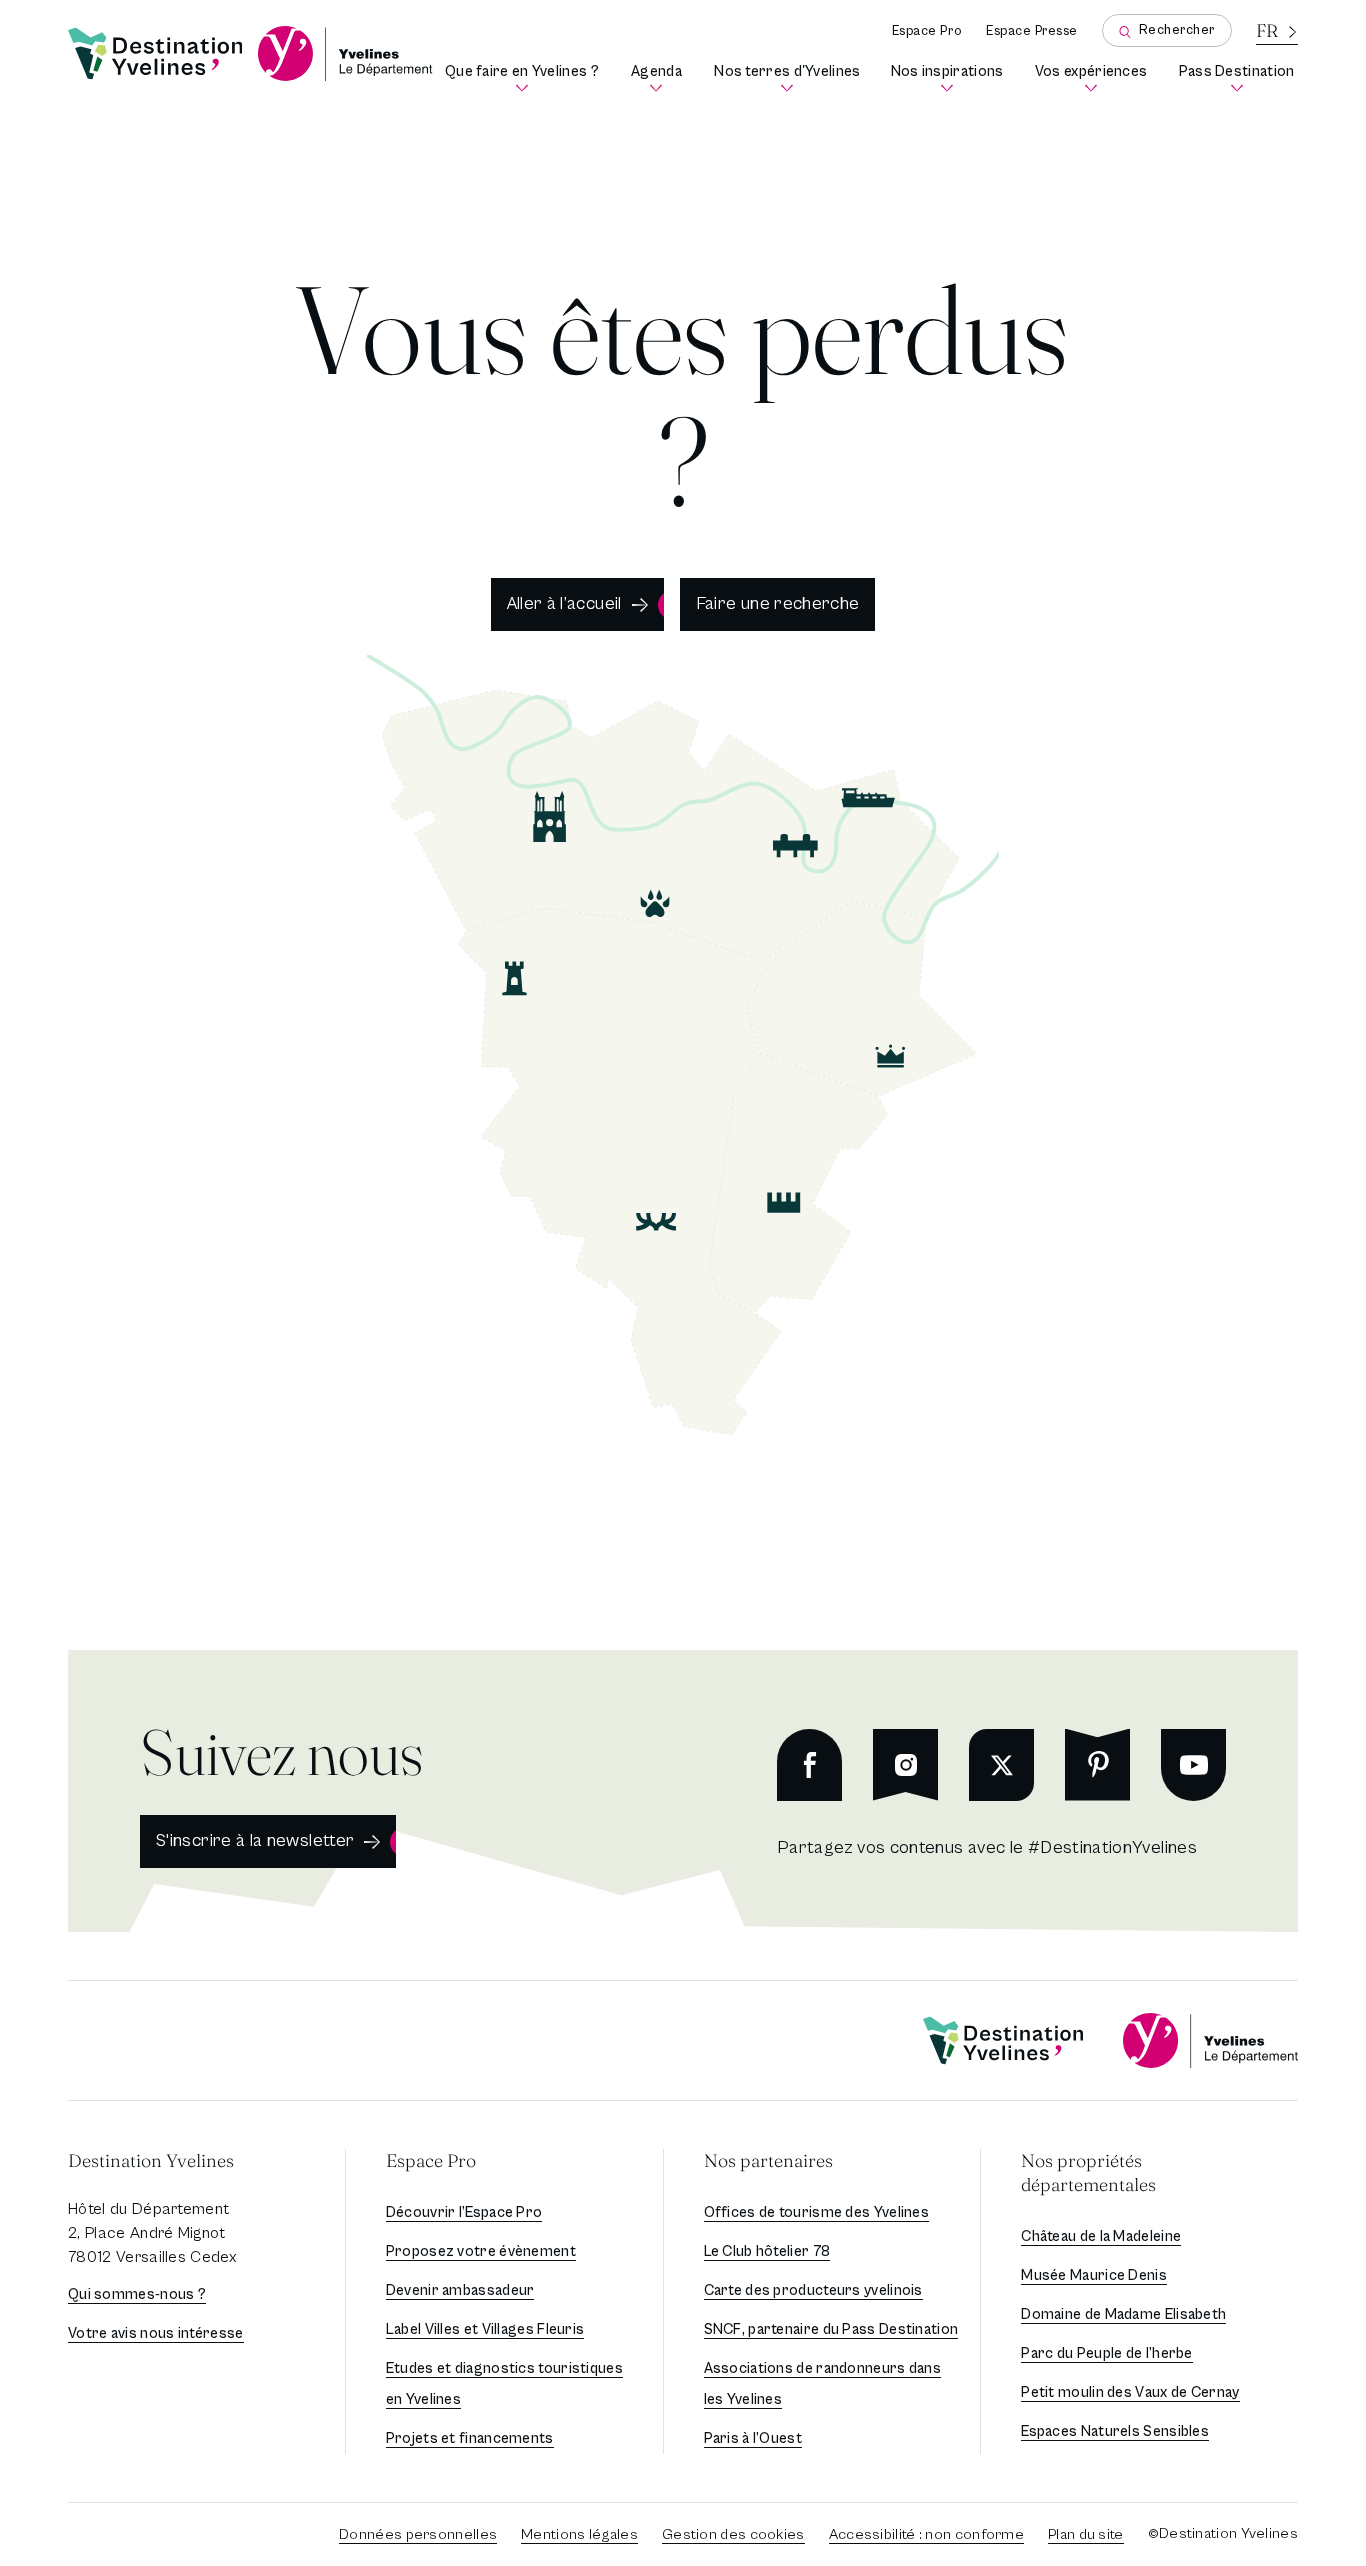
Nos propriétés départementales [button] (1088, 2172)
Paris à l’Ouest (753, 2438)
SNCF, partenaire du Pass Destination (831, 2329)
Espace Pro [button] (431, 2160)
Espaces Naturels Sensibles (1115, 2431)
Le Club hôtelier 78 (767, 2251)
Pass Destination (1238, 78)
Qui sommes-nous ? (137, 2294)
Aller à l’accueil (564, 603)
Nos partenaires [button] (768, 2160)
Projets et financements (470, 2438)
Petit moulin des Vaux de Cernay (1130, 2392)
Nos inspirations (949, 78)
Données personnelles (418, 2534)
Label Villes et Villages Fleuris (485, 2329)
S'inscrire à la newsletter (255, 1840)
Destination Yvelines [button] (151, 2160)
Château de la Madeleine (1101, 2236)
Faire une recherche (778, 603)
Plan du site (1086, 2534)
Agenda (659, 78)
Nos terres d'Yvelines (788, 78)
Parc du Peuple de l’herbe (1107, 2353)
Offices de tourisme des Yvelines (817, 2212)
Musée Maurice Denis (1094, 2275)
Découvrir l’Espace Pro (464, 2212)
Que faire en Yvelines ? (523, 78)
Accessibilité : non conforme (926, 2534)
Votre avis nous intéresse (156, 2333)
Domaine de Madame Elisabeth (1123, 2314)
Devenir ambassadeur (460, 2290)
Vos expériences (1093, 78)
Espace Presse (1032, 31)
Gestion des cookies (733, 2534)
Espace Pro (927, 31)
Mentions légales (579, 2534)
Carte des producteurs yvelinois (813, 2290)
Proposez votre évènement (481, 2251)
